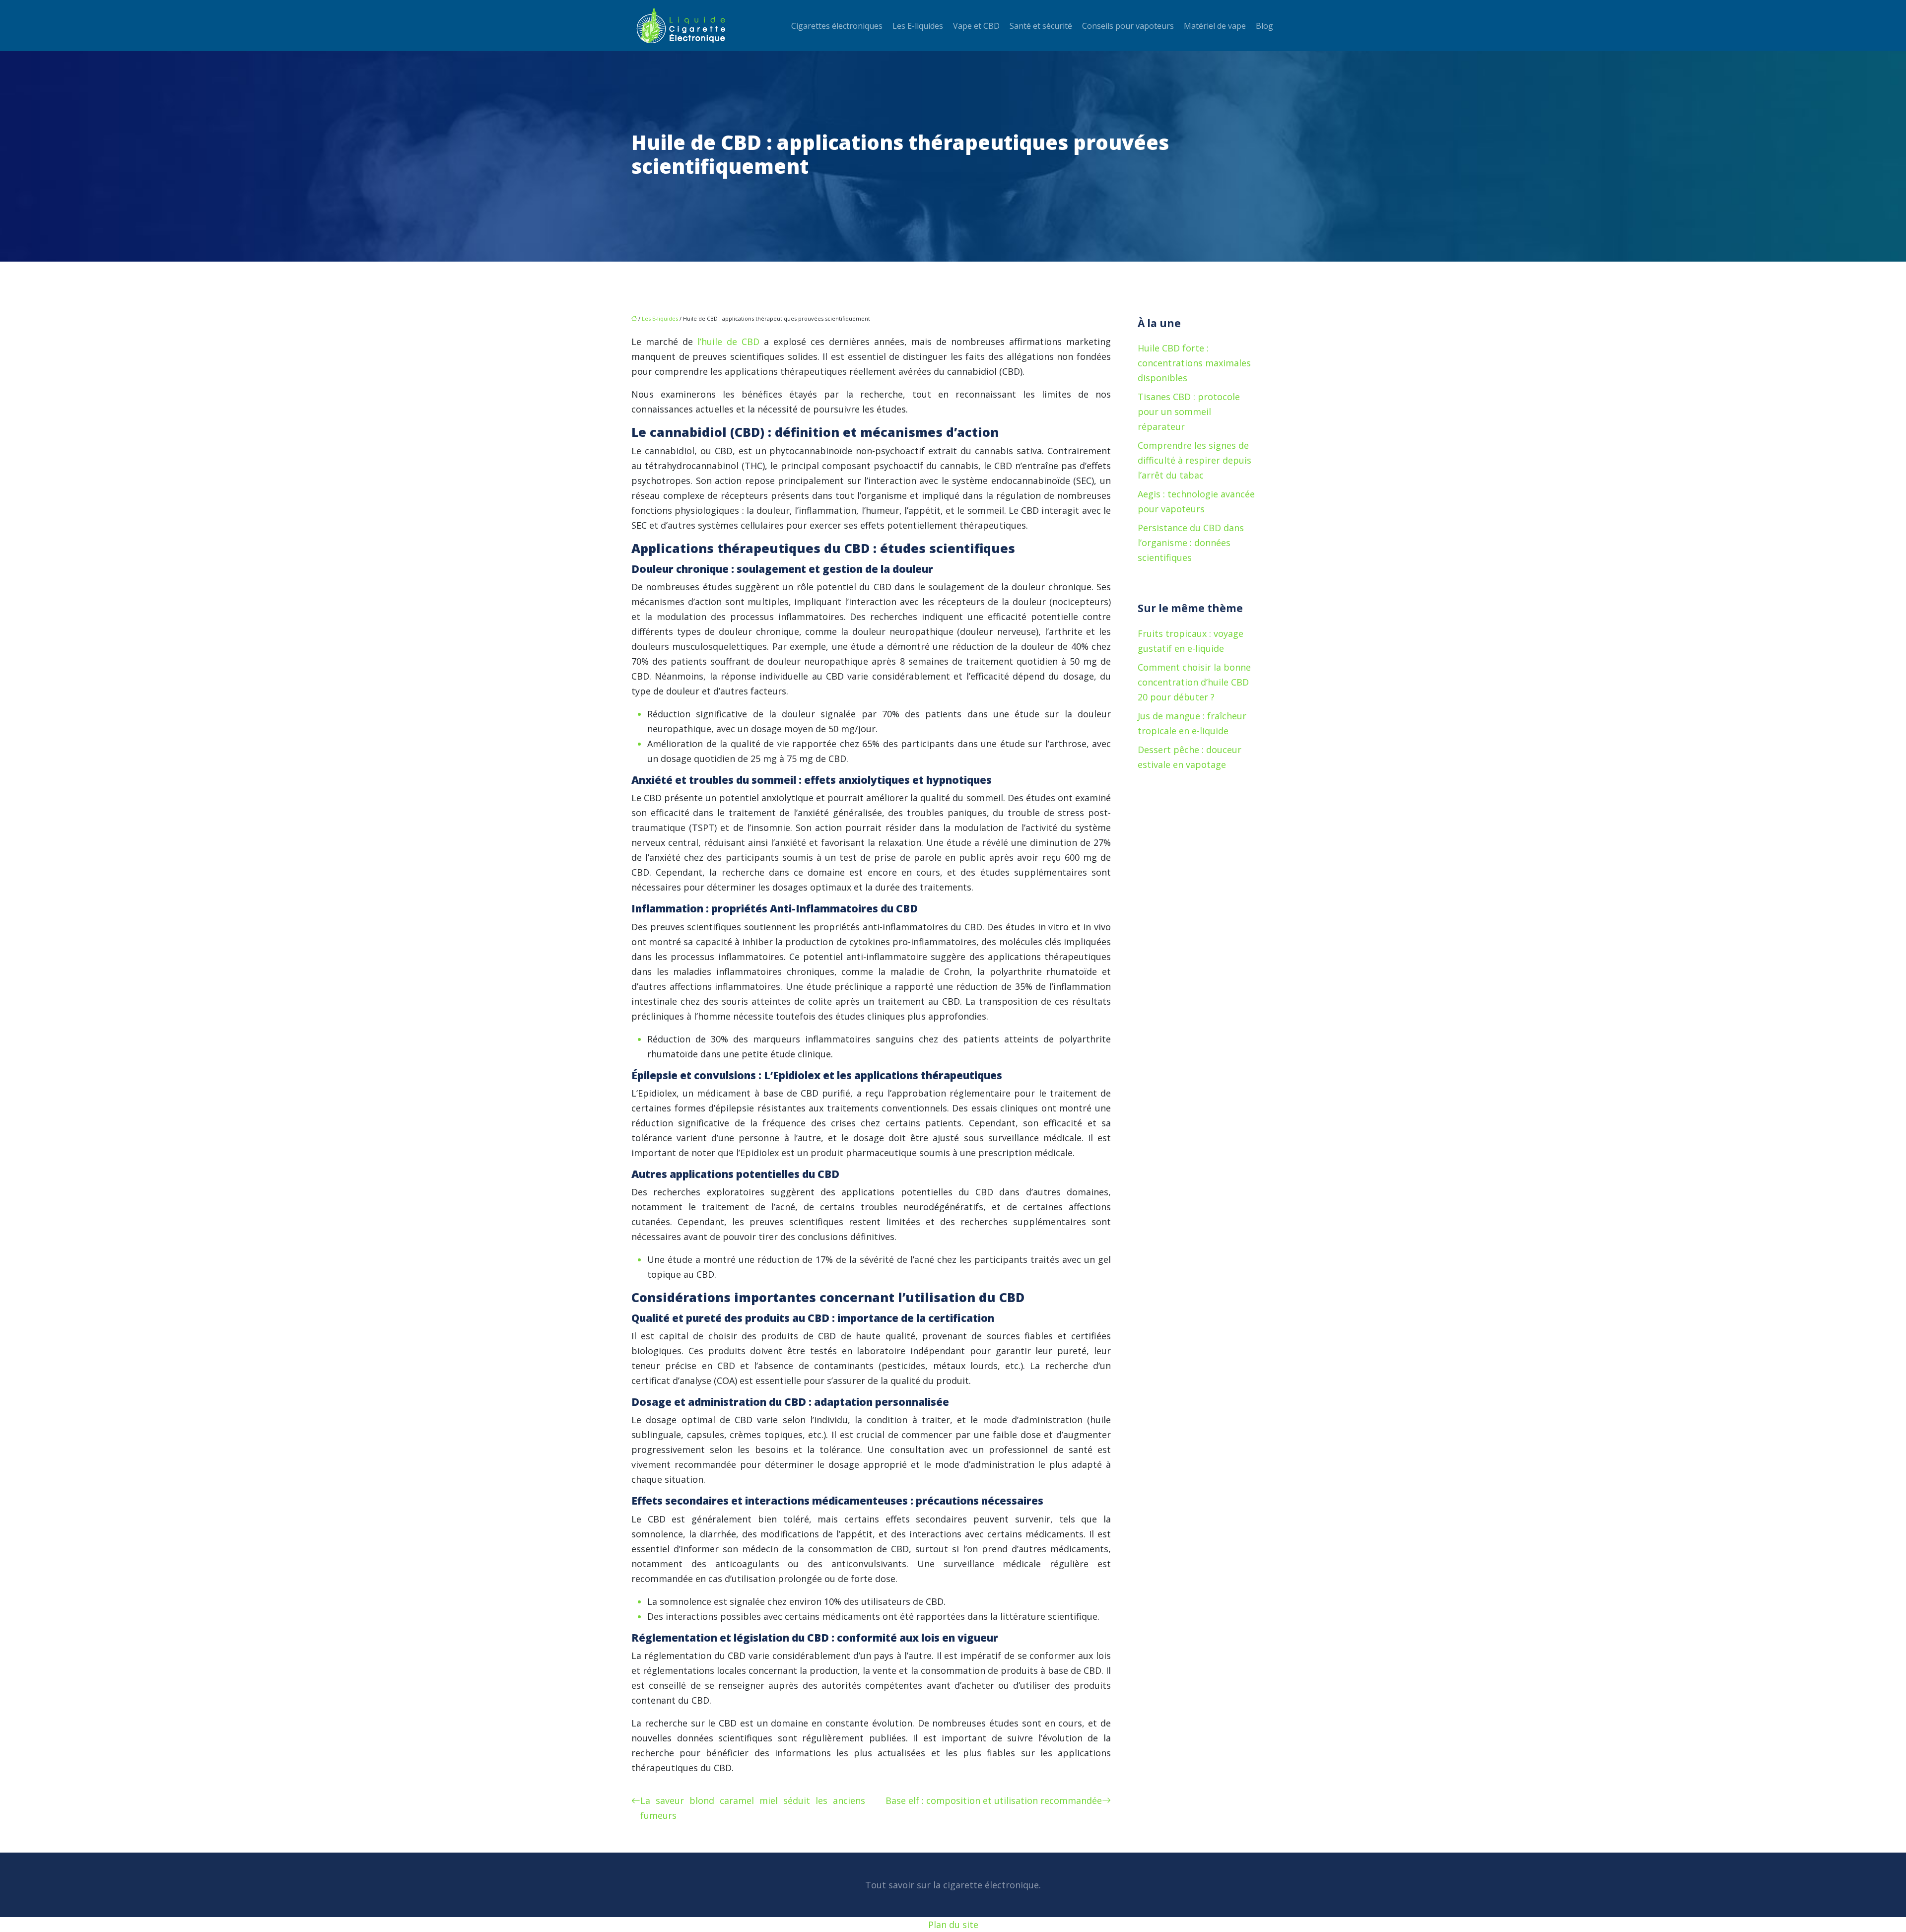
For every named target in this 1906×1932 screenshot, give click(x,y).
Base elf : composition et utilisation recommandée (994, 1800)
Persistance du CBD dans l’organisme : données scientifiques (1191, 543)
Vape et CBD (976, 26)
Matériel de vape (1215, 26)
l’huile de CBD (731, 342)
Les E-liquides (918, 26)
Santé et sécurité (1041, 26)
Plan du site (953, 1925)
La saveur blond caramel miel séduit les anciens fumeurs (753, 1808)
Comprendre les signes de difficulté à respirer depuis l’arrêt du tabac (1194, 460)
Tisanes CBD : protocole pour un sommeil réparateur (1189, 412)
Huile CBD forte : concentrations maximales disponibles (1194, 363)
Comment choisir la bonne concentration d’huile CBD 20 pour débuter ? (1194, 682)
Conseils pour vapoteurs (1128, 26)
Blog (1264, 26)
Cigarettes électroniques (837, 26)
